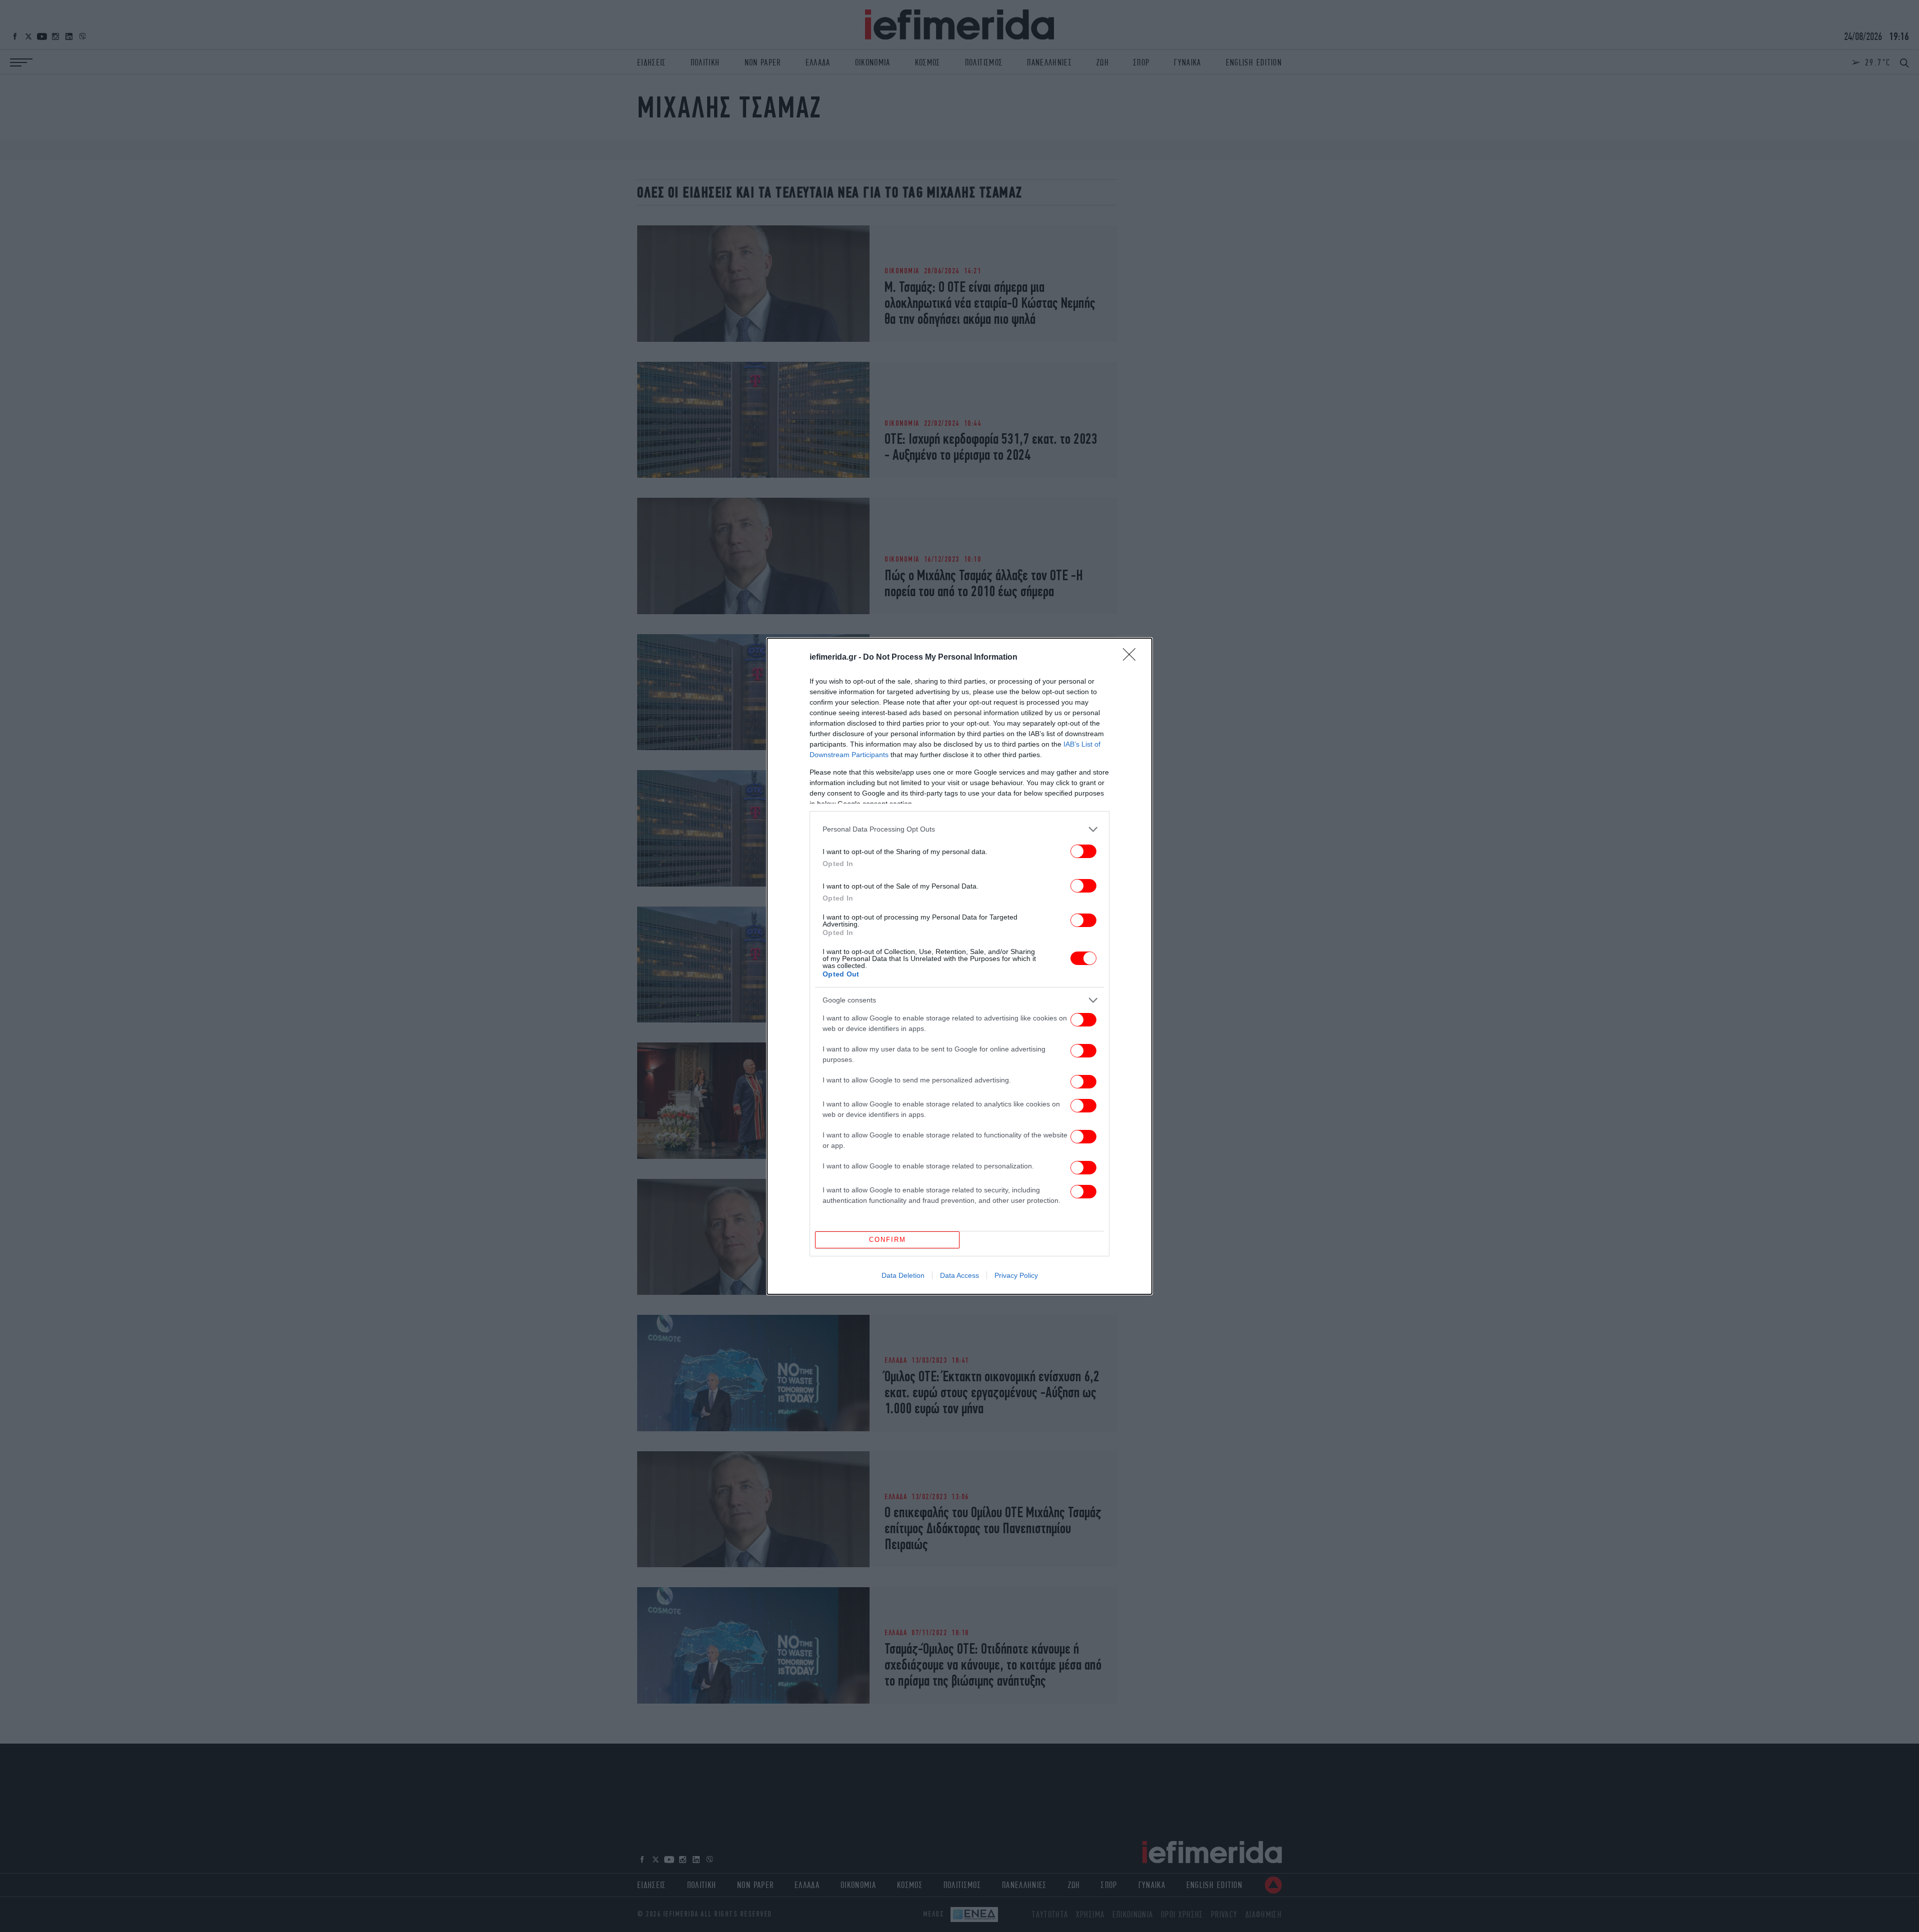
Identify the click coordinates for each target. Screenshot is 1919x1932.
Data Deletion (903, 1275)
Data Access (959, 1275)
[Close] (1132, 658)
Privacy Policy (1016, 1275)
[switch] (1083, 851)
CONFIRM (888, 1240)
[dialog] (959, 966)
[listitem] (959, 829)
